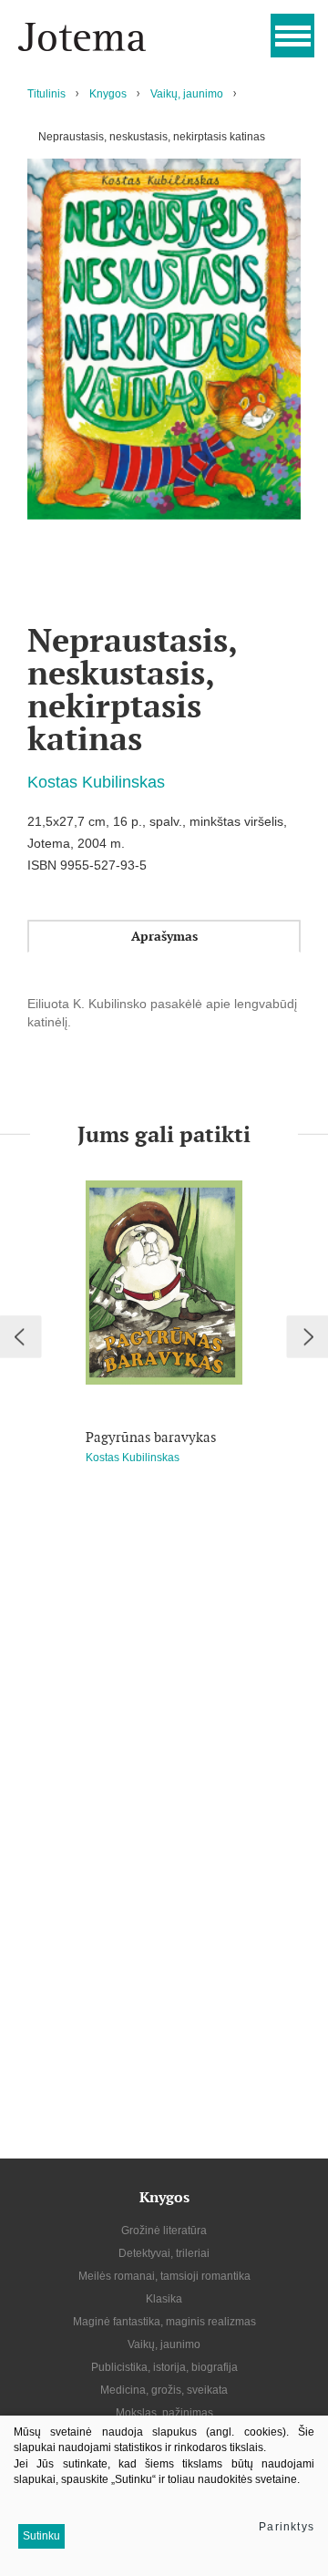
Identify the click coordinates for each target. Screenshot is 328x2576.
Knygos (108, 94)
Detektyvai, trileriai (164, 2253)
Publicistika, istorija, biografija (164, 2367)
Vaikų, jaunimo (187, 94)
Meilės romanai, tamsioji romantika (164, 2276)
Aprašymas (164, 936)
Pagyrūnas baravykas (151, 1437)
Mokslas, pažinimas (164, 2413)
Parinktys (287, 2527)
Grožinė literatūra (164, 2231)
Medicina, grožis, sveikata (164, 2390)
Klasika (164, 2299)
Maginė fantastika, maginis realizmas (164, 2322)
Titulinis (46, 94)
